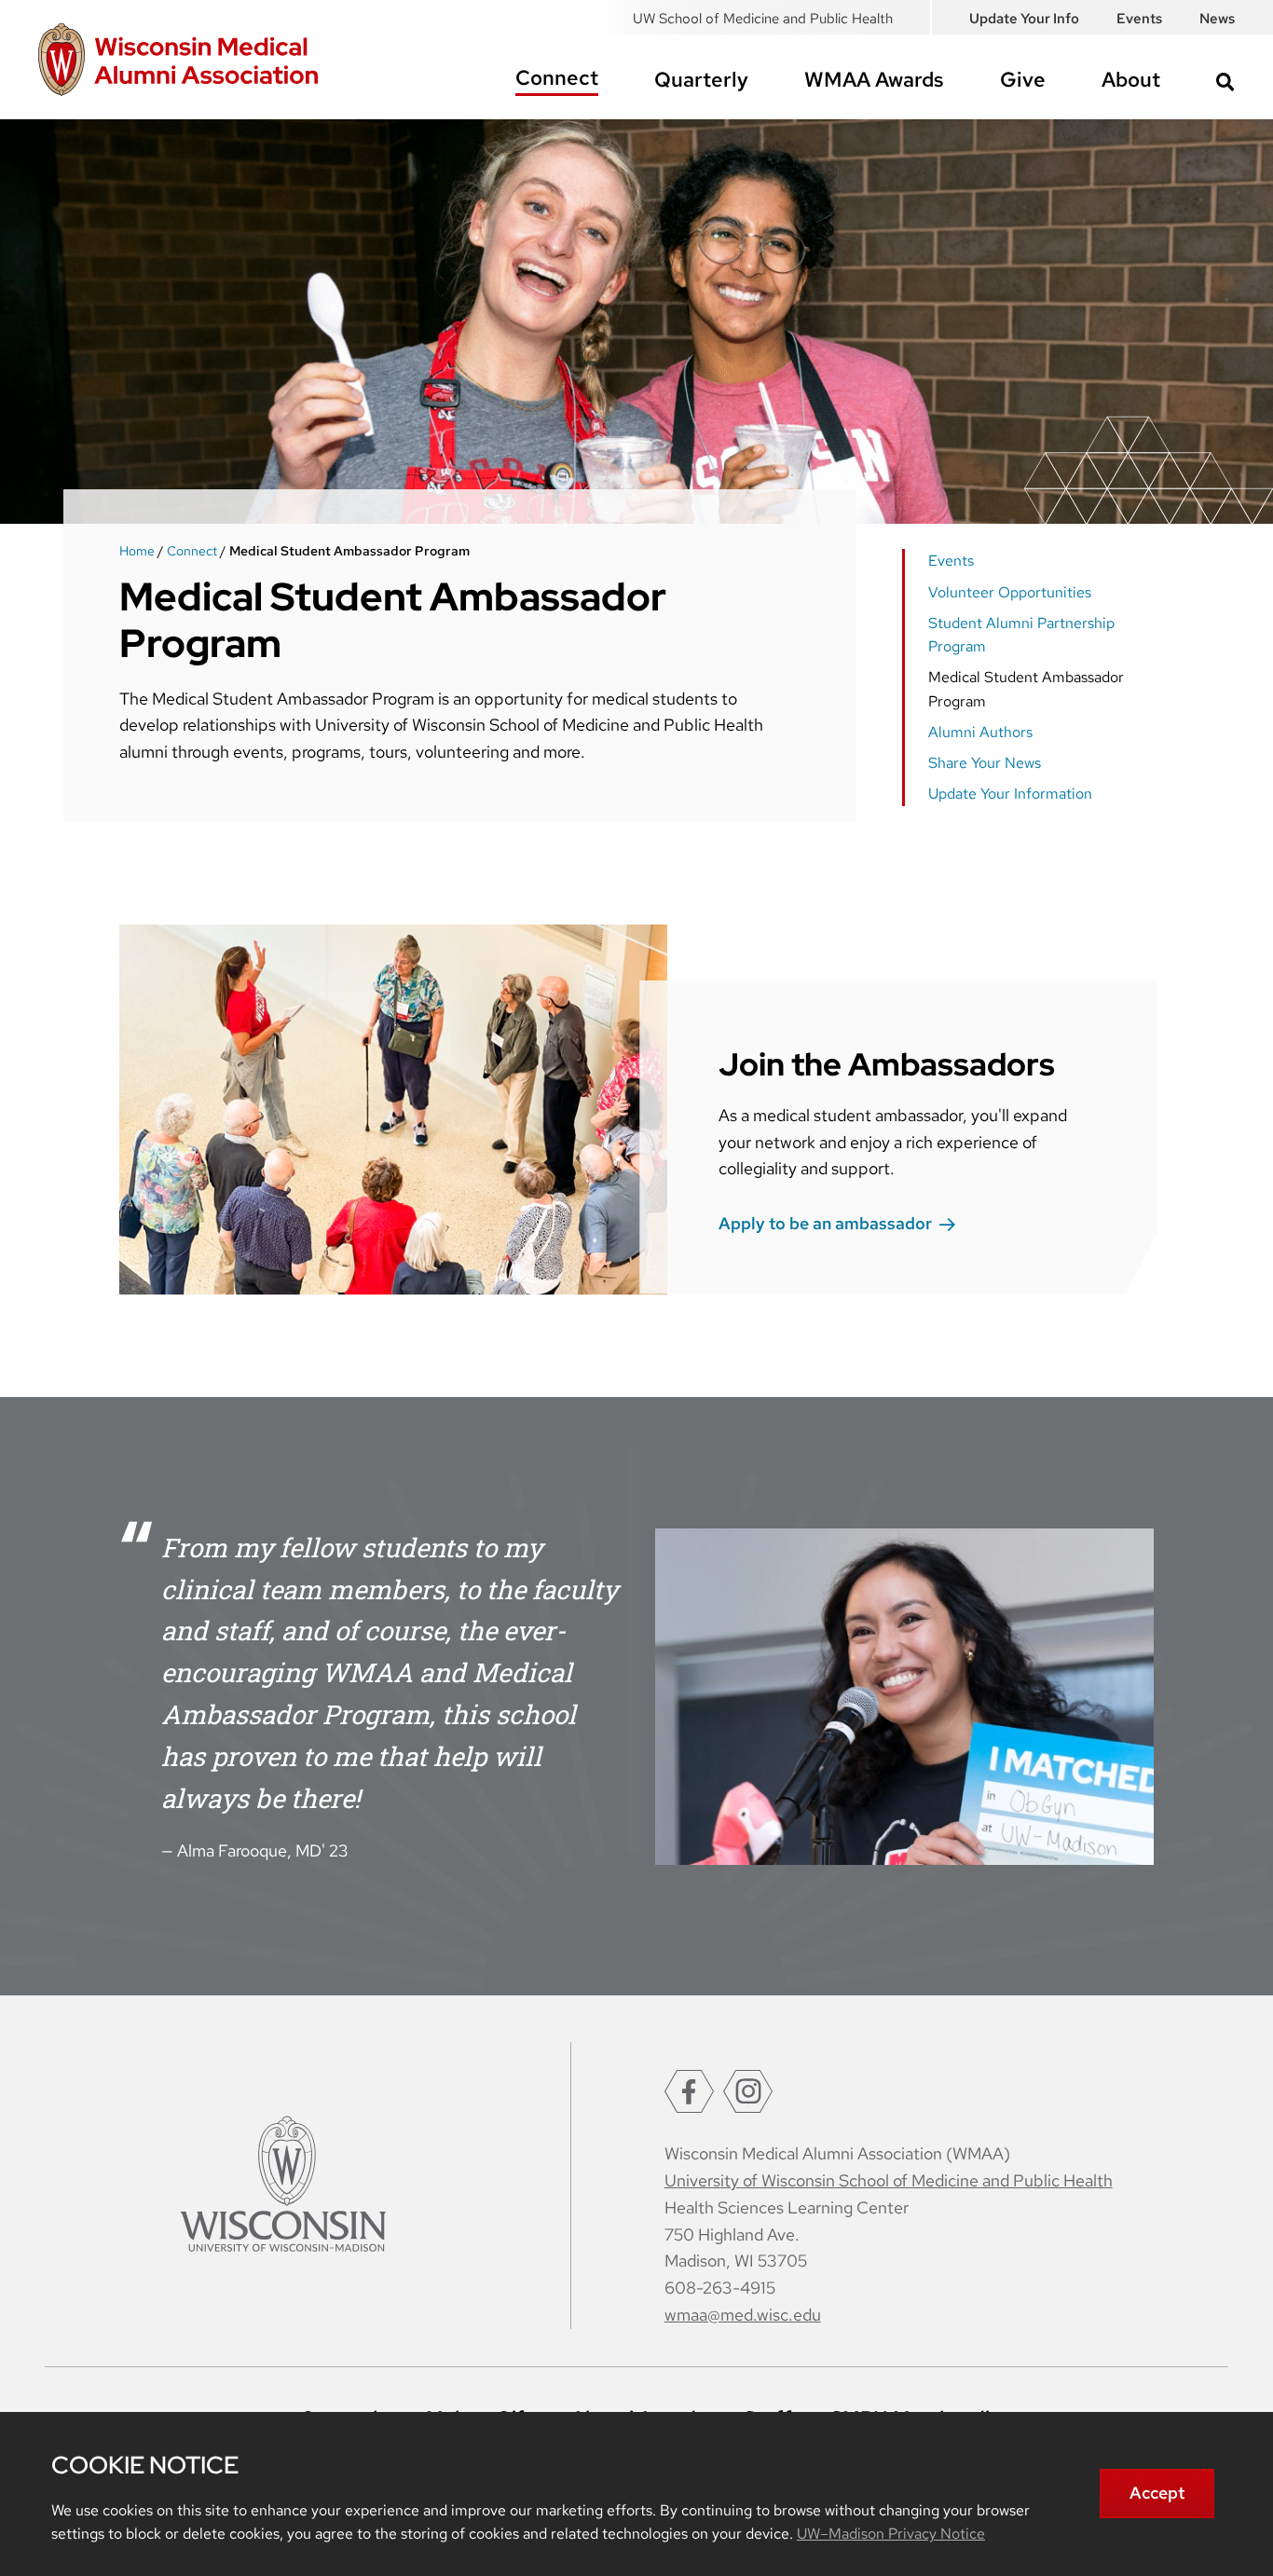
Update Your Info (1024, 19)
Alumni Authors (980, 732)
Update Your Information (1010, 794)
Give (1023, 80)
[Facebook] (689, 2091)
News (1217, 19)
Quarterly (701, 80)
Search (1225, 82)
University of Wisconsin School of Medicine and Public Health (889, 2180)
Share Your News (985, 763)
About (1131, 80)
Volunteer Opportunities (1010, 592)
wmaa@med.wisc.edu (743, 2315)
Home (137, 551)
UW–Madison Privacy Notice (891, 2534)
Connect (557, 78)
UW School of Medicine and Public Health (763, 19)
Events (1139, 19)
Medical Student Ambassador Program (1026, 689)
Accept (1157, 2493)
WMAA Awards (874, 80)
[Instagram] (748, 2091)
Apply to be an (825, 1223)
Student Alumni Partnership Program (1021, 635)
